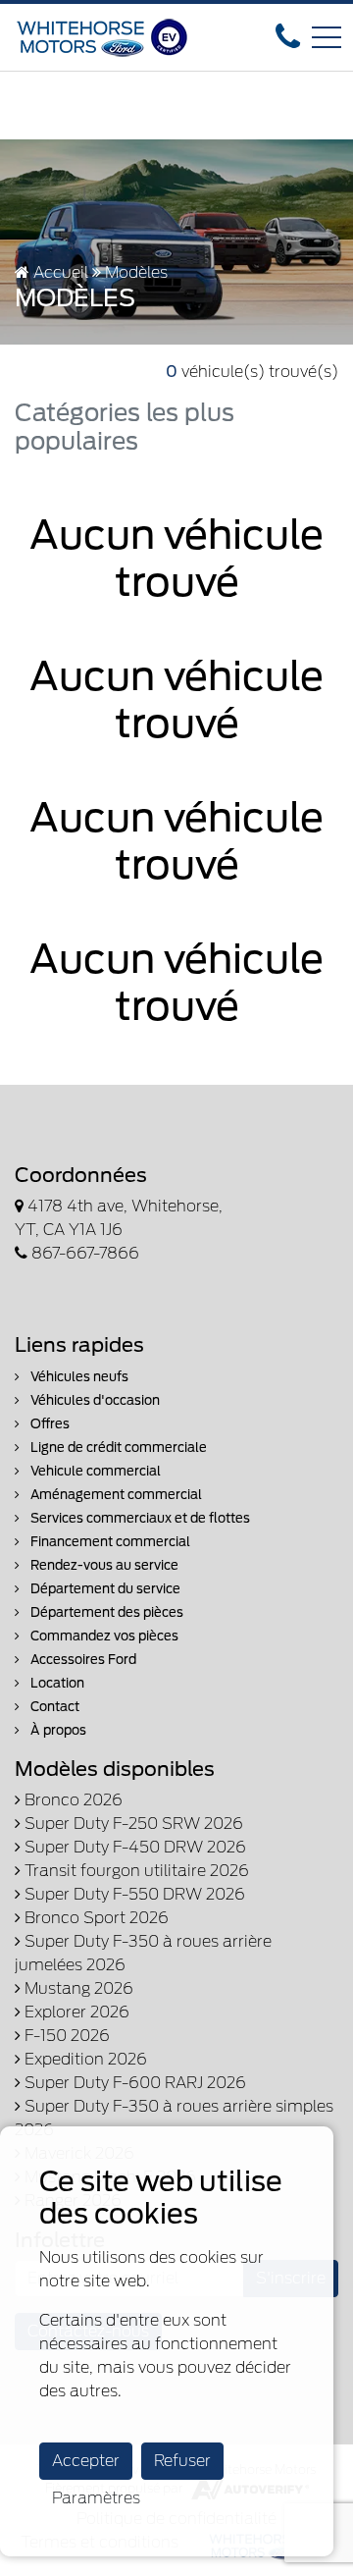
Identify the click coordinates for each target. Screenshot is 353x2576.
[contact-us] (288, 36)
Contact (53, 1707)
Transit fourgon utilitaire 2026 (135, 1871)
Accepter (86, 2461)
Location (56, 1683)
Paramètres (96, 2498)
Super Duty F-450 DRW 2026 (133, 1847)
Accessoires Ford (82, 1660)
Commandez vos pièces (103, 1636)
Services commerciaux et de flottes (139, 1518)
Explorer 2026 (75, 2012)
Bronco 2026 (72, 1800)
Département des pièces (105, 1612)
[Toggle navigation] (327, 37)
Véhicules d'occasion (94, 1400)
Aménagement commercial (115, 1495)
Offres (49, 1424)
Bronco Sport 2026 (95, 1918)
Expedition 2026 (84, 2059)
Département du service (104, 1589)
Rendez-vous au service (103, 1565)
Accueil (59, 272)
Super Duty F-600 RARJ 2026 (133, 2083)
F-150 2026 (65, 2036)
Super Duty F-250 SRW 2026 (132, 1824)
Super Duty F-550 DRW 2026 (133, 1894)
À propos (57, 1730)
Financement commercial (109, 1542)
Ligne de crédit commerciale (117, 1448)
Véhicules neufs (78, 1377)
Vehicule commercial (94, 1471)
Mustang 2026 (77, 1988)
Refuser (182, 2461)
